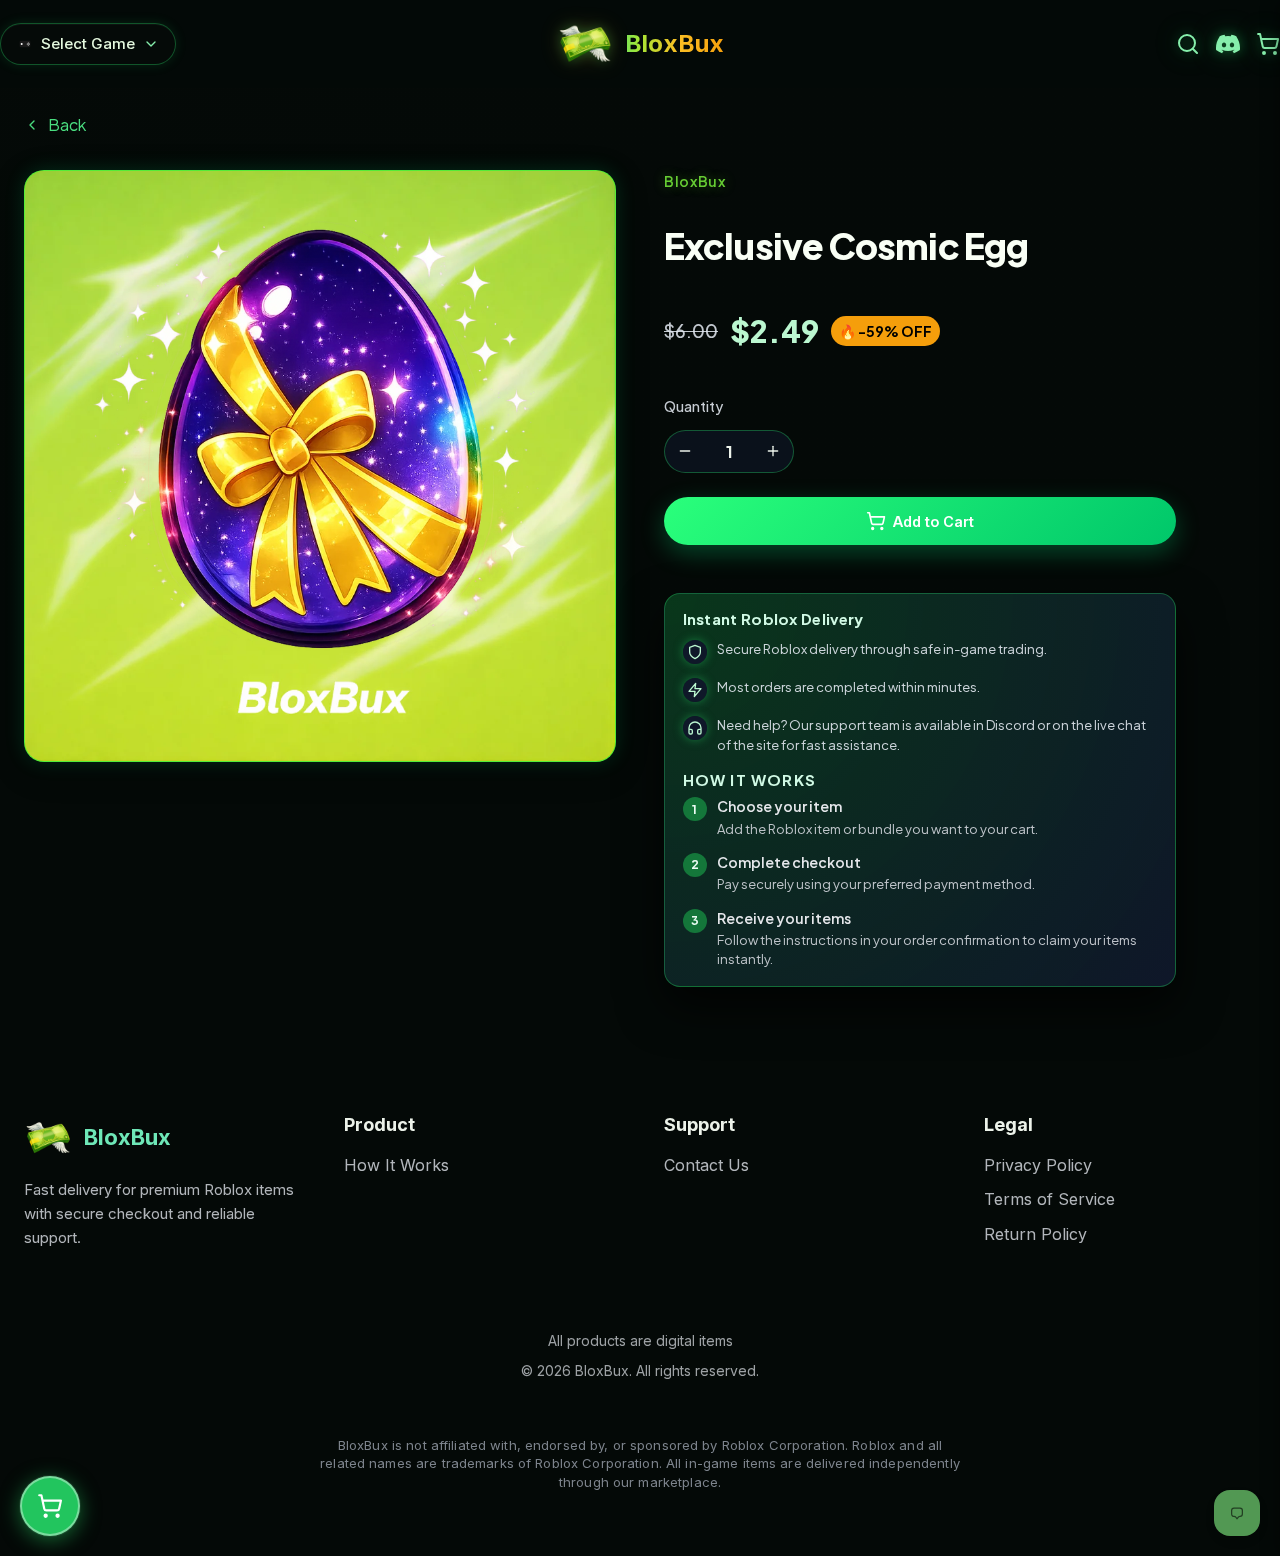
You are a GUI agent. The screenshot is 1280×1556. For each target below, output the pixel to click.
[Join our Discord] (1228, 44)
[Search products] (1188, 44)
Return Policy (1035, 1234)
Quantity (693, 406)
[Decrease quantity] (685, 451)
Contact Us (706, 1165)
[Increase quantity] (773, 451)
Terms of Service (1049, 1199)
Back (67, 124)
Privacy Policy (1038, 1165)
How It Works (396, 1165)
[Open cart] (1268, 44)
